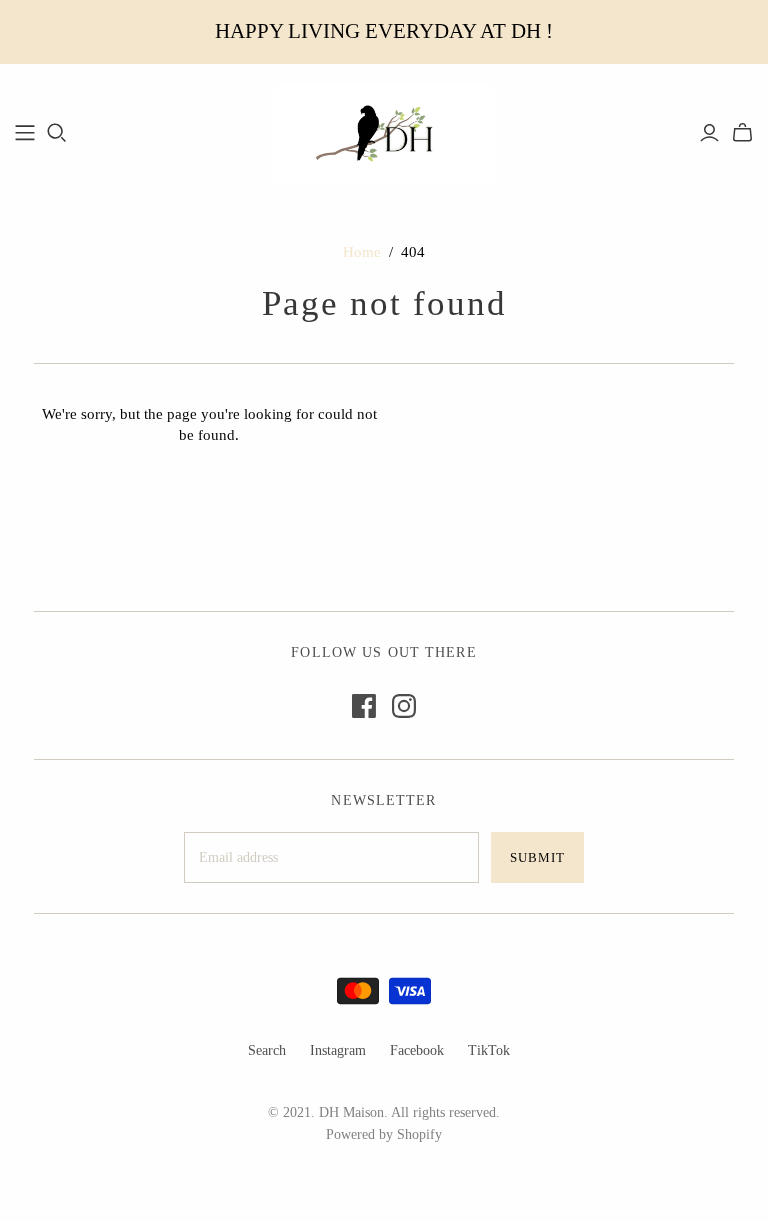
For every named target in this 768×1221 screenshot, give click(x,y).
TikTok (489, 1050)
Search (267, 1050)
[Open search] (57, 133)
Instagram (338, 1050)
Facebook (417, 1050)
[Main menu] (25, 133)
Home (362, 252)
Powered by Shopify (384, 1134)
